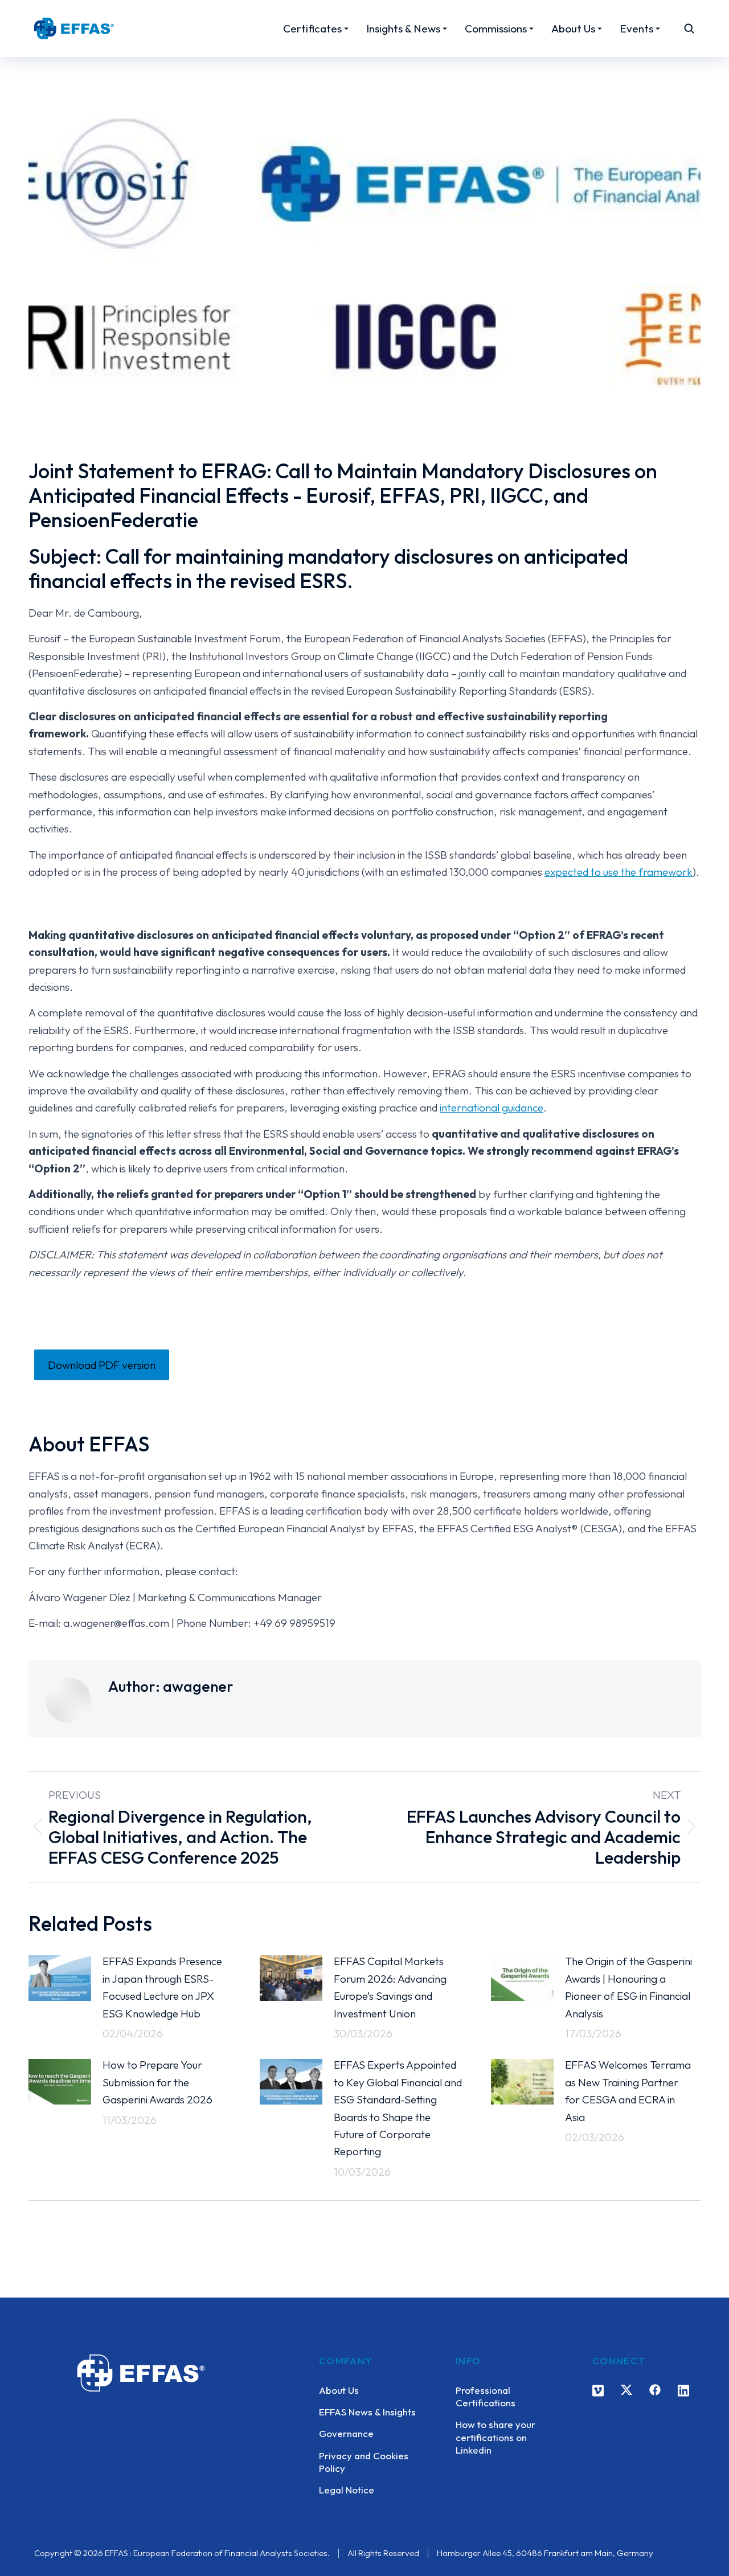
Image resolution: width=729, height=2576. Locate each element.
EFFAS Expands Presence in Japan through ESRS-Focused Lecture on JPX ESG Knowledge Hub (162, 1987)
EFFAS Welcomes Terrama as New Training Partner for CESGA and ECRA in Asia (628, 2091)
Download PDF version (102, 1365)
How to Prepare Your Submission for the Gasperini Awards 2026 (157, 2082)
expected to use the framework (619, 872)
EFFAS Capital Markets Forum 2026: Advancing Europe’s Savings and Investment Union (390, 1987)
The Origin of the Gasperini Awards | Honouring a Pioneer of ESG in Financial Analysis (628, 1987)
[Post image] (60, 1978)
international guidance (492, 1107)
